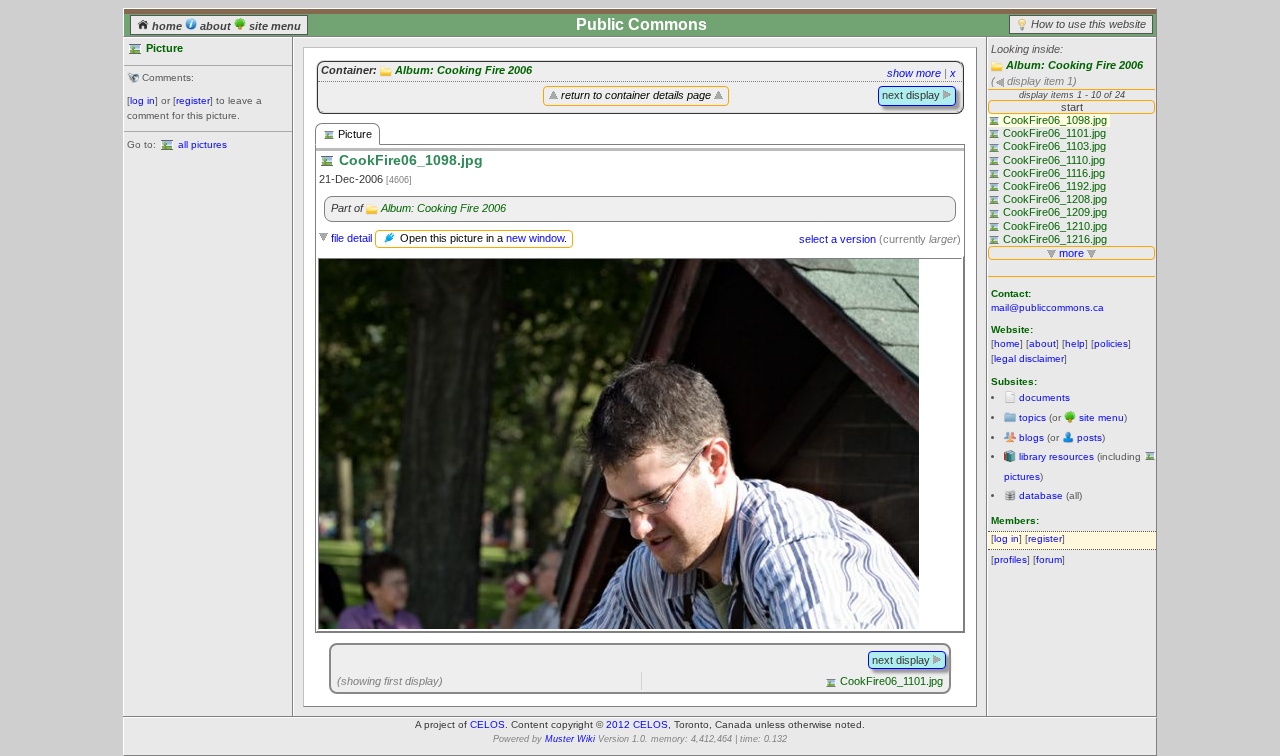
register (193, 100)
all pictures (202, 144)
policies (1111, 343)
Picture (353, 134)
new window (535, 238)
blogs (1031, 437)
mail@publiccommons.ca (1047, 307)
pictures (1022, 476)
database (1041, 495)
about (215, 26)
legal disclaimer (1029, 358)
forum (1049, 559)
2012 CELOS (637, 724)
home (167, 26)
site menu (273, 26)
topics (1032, 417)
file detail (351, 238)
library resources (1056, 456)
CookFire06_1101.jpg (891, 681)
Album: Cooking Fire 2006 (1074, 65)
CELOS (487, 724)
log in (142, 100)
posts (1089, 437)
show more (914, 73)
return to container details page (636, 95)
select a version (837, 239)
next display (912, 95)
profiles (1010, 559)
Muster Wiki (570, 739)
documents (1044, 397)
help (1075, 343)
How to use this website (1088, 24)
